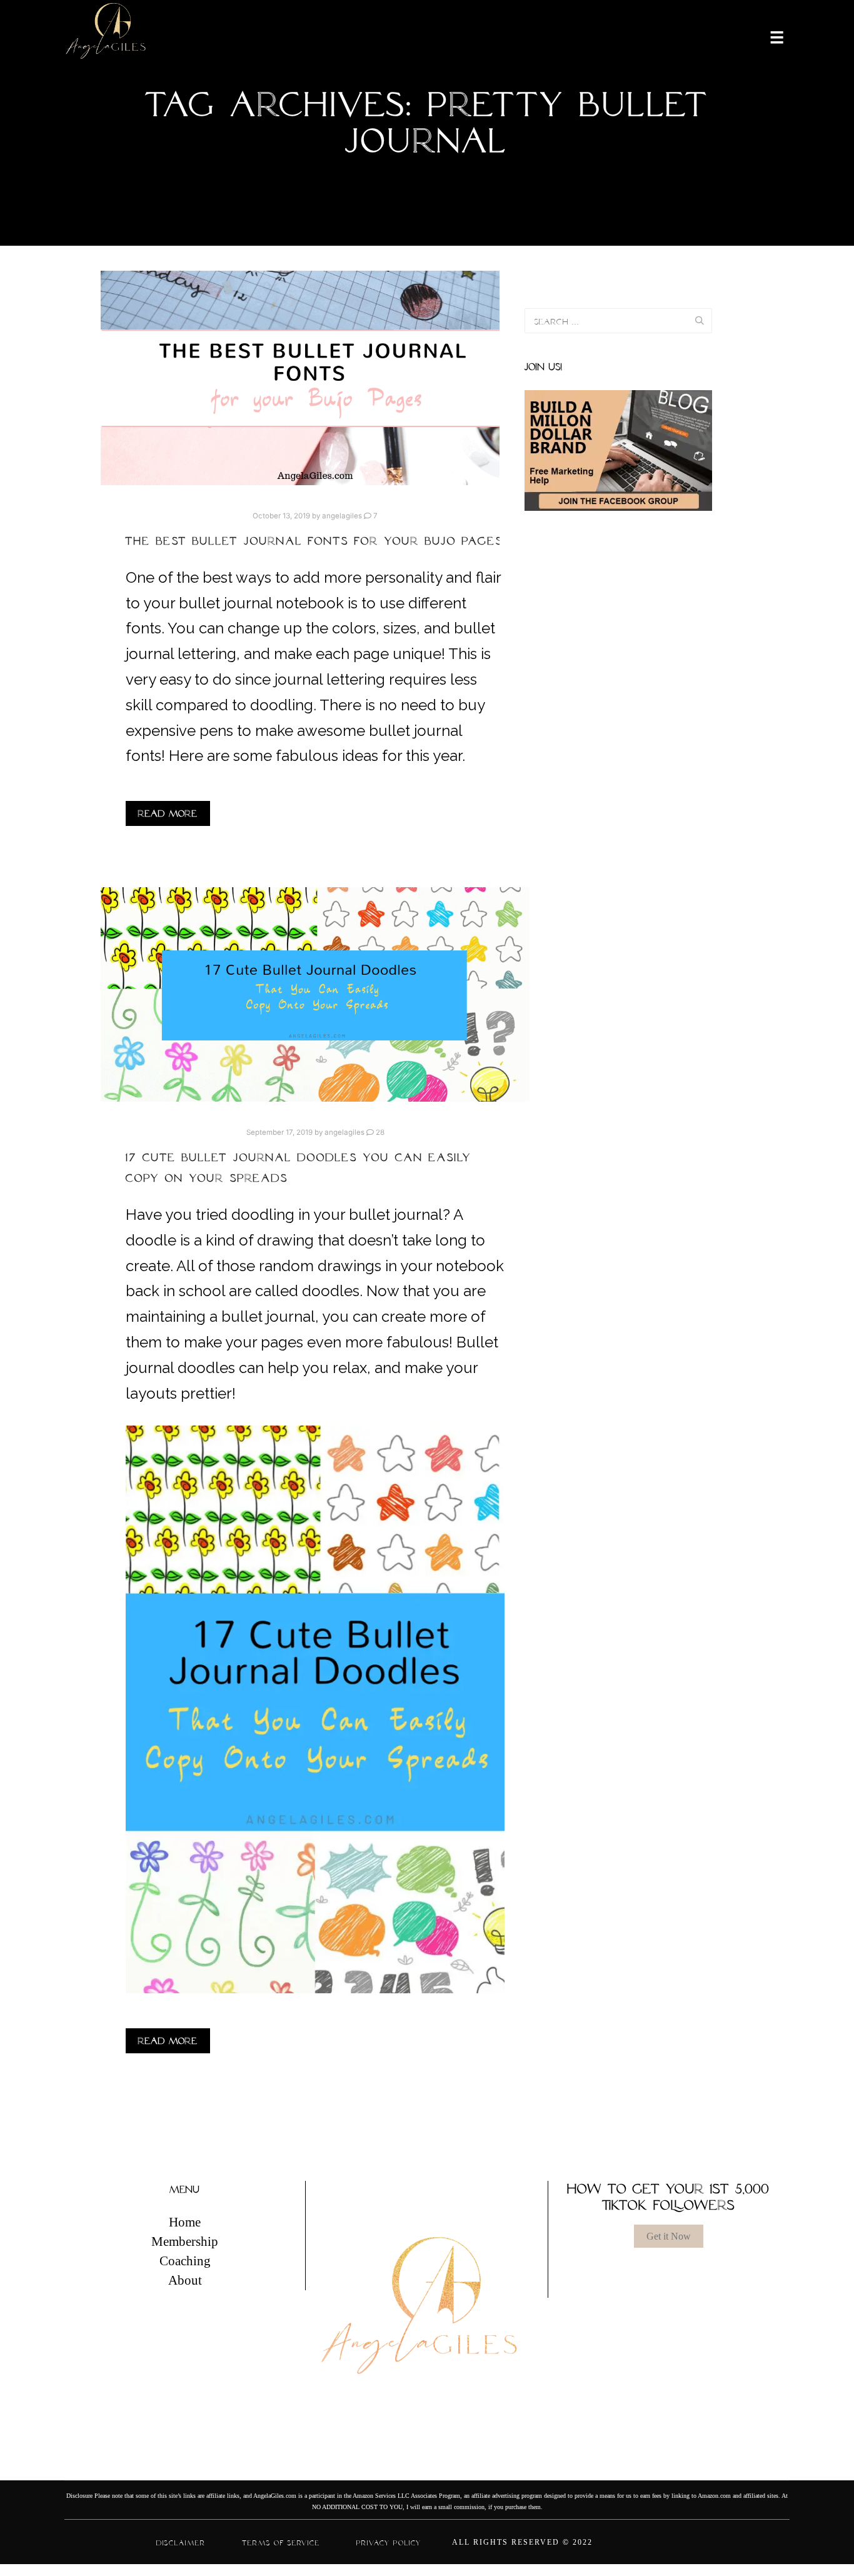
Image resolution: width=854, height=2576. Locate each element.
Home (185, 2222)
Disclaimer (181, 2542)
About (185, 2280)
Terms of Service (281, 2542)
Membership (185, 2241)
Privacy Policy (389, 2542)
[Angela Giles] (107, 36)
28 (379, 1132)
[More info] (769, 36)
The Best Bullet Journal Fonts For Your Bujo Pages (314, 541)
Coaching (185, 2261)
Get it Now (669, 2236)
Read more (168, 813)
